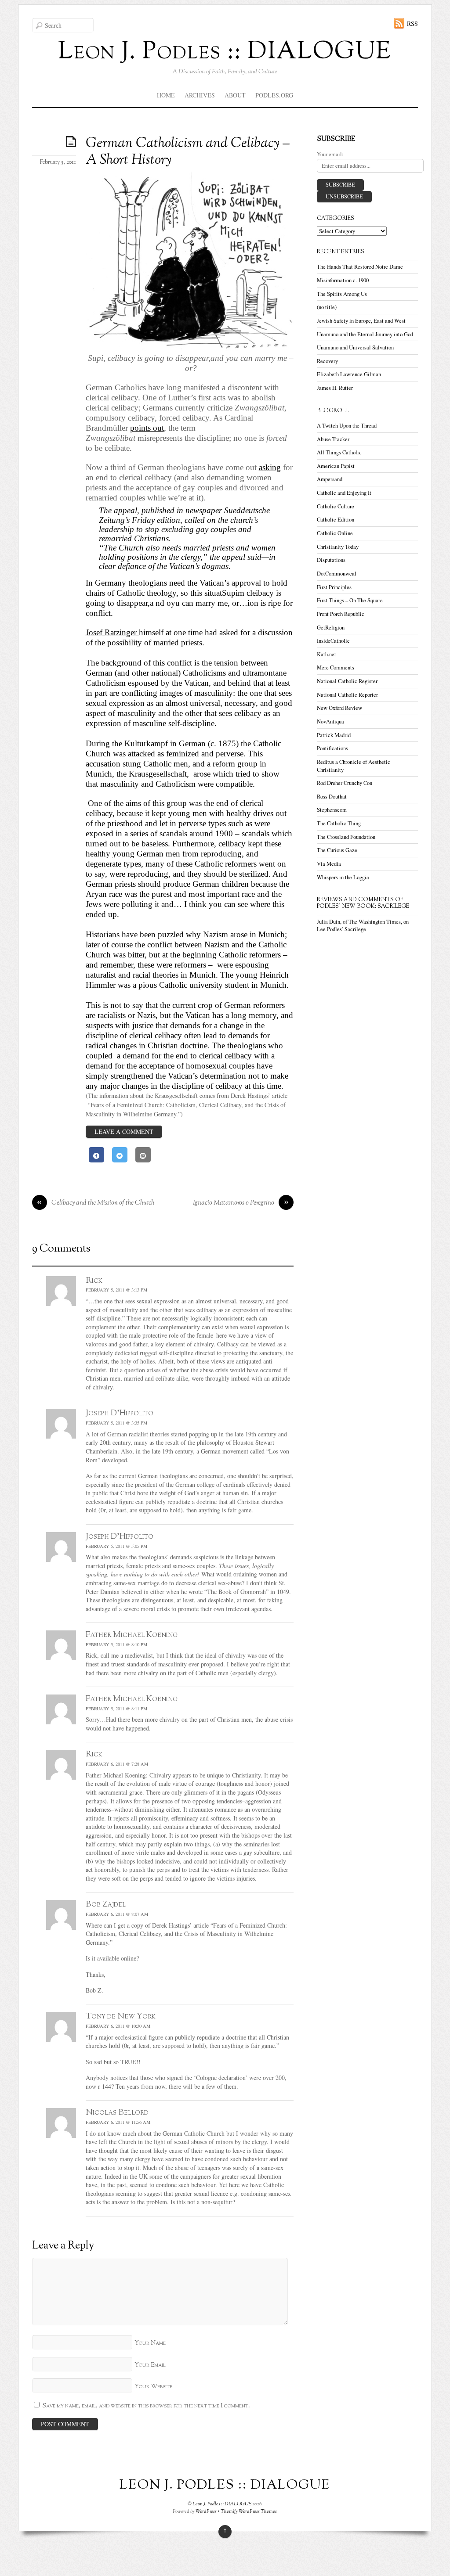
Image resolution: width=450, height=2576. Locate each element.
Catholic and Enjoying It (344, 493)
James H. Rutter (335, 388)
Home (166, 95)
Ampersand (330, 479)
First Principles (334, 587)
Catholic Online (335, 533)
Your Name (150, 2343)
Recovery (327, 361)
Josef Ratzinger (112, 632)
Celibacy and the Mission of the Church (96, 1203)
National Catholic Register (347, 681)
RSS (412, 23)
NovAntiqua (330, 721)
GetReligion (331, 628)
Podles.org (274, 95)
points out (147, 428)
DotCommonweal (337, 574)
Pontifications (332, 748)
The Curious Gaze (337, 850)
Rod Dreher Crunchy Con (345, 783)
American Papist (336, 466)
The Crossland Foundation (346, 837)
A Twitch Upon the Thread (347, 426)
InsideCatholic (333, 641)
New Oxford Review (339, 708)
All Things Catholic (339, 452)
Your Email (150, 2365)
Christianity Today (338, 547)
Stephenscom (332, 810)
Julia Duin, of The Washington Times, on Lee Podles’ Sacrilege (363, 926)
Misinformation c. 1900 (343, 280)
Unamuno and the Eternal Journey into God (365, 334)
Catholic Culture (336, 506)
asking (270, 467)
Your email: (330, 154)
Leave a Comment (124, 1131)
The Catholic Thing (339, 823)
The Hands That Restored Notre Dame (360, 267)
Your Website (153, 2387)
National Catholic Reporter (347, 695)
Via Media (329, 864)
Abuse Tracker (333, 439)
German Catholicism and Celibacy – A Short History (188, 152)
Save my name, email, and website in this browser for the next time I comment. (146, 2406)
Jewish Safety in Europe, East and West (361, 321)
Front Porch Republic (341, 614)
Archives (200, 95)
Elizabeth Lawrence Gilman (349, 374)
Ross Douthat (332, 797)
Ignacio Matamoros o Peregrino (241, 1203)
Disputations (331, 560)
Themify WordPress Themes (249, 2511)
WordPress (206, 2511)
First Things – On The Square (350, 600)
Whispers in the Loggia (343, 877)
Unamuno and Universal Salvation (355, 347)
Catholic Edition (336, 520)
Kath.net (327, 654)
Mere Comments (336, 667)
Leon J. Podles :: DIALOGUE (222, 2504)
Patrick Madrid (334, 735)
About (235, 95)
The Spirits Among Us (342, 294)
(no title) (327, 307)
